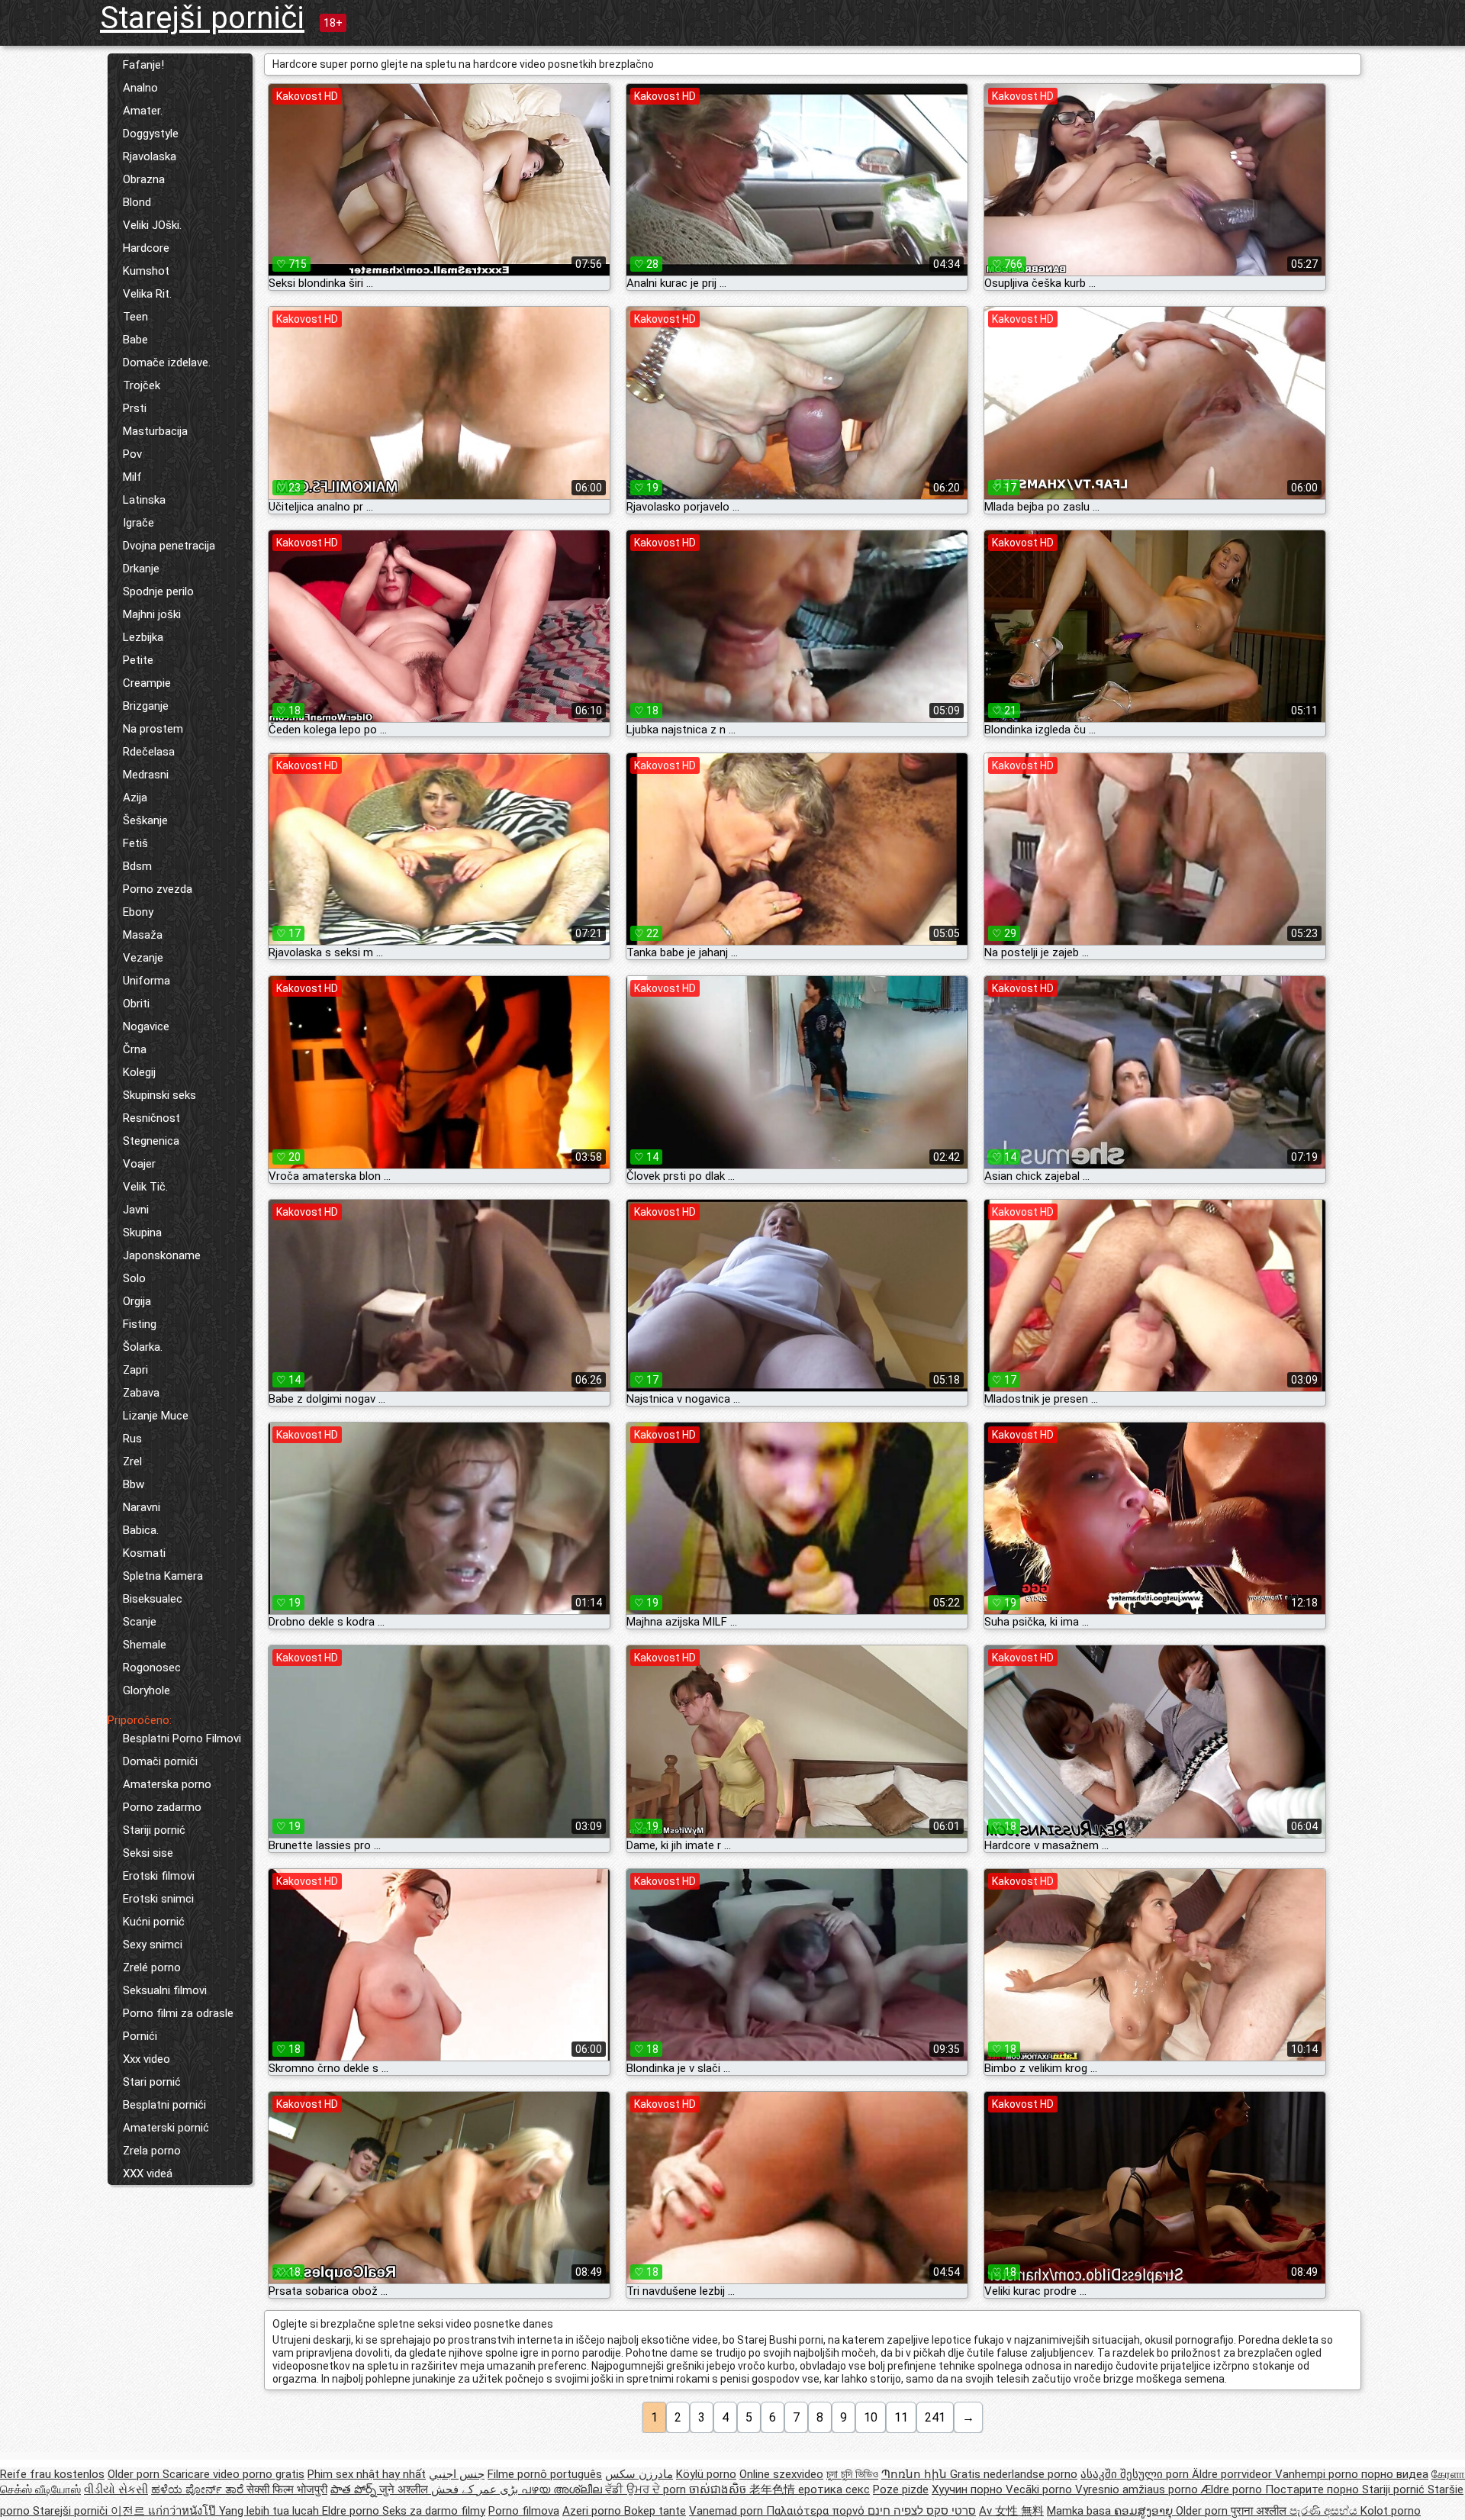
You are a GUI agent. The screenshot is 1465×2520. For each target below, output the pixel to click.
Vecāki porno (1040, 2489)
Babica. (141, 1530)
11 (901, 2417)
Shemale (145, 1645)
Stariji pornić (154, 1830)
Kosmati (144, 1553)
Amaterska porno (167, 1784)
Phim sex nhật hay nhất (367, 2474)
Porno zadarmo (162, 1807)
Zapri (135, 1370)
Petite (138, 660)
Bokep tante (655, 2511)
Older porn (135, 2474)
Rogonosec (152, 1668)
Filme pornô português (545, 2474)
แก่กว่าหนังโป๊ (184, 2511)
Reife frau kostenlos (52, 2474)
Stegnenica (151, 1141)
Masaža (143, 935)
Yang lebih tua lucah (270, 2511)
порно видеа (1395, 2474)
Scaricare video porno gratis (233, 2474)
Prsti (135, 408)
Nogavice (146, 1026)
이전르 (129, 2511)
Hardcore (146, 248)
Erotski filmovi (159, 1876)
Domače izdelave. (167, 363)
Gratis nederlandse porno (1014, 2474)
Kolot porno (1391, 2511)
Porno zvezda (158, 889)
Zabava (141, 1393)
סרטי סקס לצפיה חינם (922, 2511)
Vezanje (143, 958)
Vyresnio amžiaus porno (1138, 2489)
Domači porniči (160, 1761)
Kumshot (146, 271)
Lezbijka (143, 637)
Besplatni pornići (164, 2105)
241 (935, 2417)
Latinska (144, 500)
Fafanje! (143, 65)
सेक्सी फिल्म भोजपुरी (287, 2489)
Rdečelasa (149, 752)
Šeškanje (145, 820)
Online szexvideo (781, 2474)
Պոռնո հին (916, 2474)
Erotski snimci (158, 1899)
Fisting (140, 1324)
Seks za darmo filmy (434, 2511)
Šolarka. (143, 1347)
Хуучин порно (969, 2489)
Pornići (140, 2036)
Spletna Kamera (163, 1576)
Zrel (132, 1461)
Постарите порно (1314, 2489)
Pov (132, 454)
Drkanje (141, 569)
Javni (136, 1210)
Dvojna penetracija (169, 546)
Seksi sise (148, 1853)
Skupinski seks (159, 1095)
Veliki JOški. (152, 225)
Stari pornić (152, 2082)
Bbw (134, 1484)
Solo (134, 1278)
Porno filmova (524, 2511)
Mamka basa (1080, 2511)
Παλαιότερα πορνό (817, 2511)
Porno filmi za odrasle (178, 2013)
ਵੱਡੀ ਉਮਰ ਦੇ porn (647, 2489)
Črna (135, 1049)
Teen (135, 317)
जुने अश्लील (405, 2489)
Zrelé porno (152, 1967)
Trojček (142, 385)
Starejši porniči (202, 18)
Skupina (142, 1233)
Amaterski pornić (166, 2128)
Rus (132, 1439)
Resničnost (151, 1118)
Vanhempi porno (1318, 2474)
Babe (135, 340)
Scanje (140, 1622)
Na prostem (153, 729)
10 (871, 2417)
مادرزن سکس (639, 2474)
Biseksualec (153, 1599)
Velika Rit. (147, 294)
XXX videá (148, 2174)
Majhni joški (152, 614)
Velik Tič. (145, 1187)
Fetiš (135, 843)
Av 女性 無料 (1011, 2511)
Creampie (147, 683)
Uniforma (146, 981)
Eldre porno (352, 2511)
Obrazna (144, 179)
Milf (132, 477)
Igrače (138, 523)
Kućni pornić (154, 1922)
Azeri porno (593, 2511)
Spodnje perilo (158, 591)
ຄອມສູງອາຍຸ (1145, 2511)
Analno (140, 88)
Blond (137, 202)
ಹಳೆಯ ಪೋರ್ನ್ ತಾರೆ (199, 2489)
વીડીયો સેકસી (116, 2489)
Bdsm (137, 866)
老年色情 (774, 2489)
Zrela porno (152, 2151)
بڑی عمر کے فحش (476, 2489)
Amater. (143, 111)
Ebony (138, 912)
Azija (135, 798)
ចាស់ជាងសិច (719, 2489)
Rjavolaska (150, 156)
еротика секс (834, 2489)
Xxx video (146, 2059)
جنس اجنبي (457, 2474)
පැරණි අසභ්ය (1325, 2511)
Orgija (137, 1301)
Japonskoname (162, 1255)
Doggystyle (151, 134)
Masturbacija (155, 431)
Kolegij (139, 1072)
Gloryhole (146, 1690)
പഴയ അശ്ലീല (563, 2489)
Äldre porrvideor (1233, 2474)
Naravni (142, 1507)
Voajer (139, 1164)
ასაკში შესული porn (1136, 2474)
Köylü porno (706, 2474)
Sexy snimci (153, 1945)
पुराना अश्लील (1260, 2511)
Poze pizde (901, 2489)
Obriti (136, 1004)
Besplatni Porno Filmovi (182, 1739)
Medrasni (146, 775)
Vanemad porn (728, 2511)
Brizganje (146, 706)
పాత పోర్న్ (355, 2489)
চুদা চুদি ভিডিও (852, 2474)
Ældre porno (1233, 2489)
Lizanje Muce (156, 1416)
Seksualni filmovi (165, 1990)
